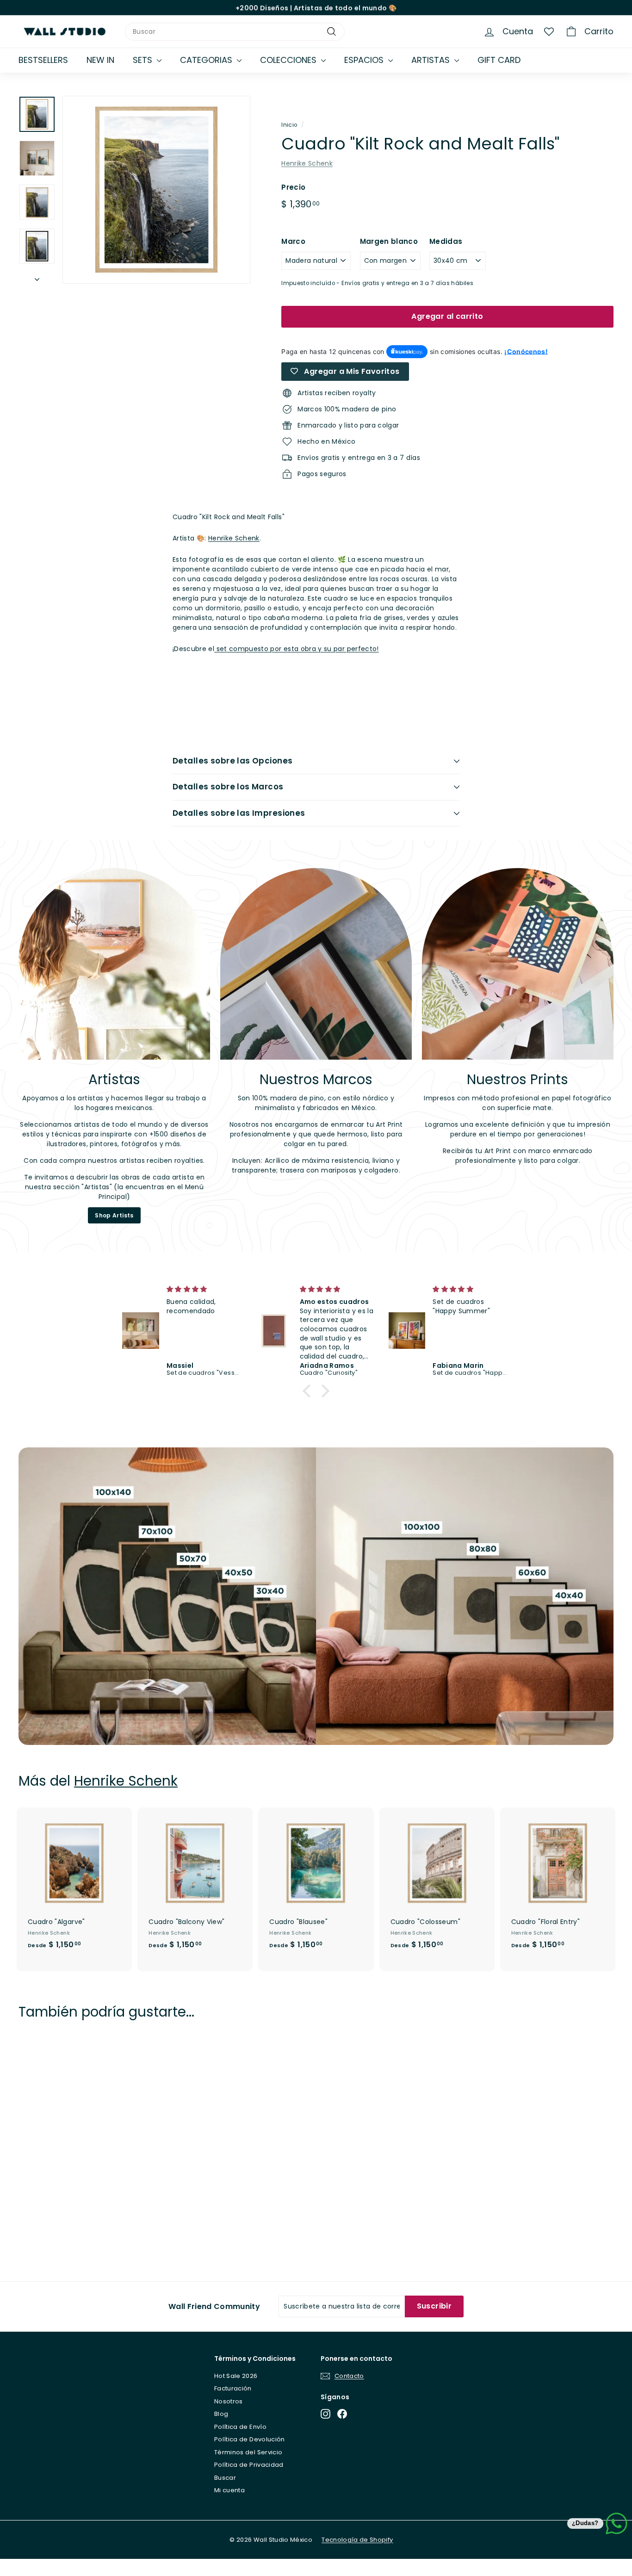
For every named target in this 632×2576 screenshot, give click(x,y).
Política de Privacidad (249, 2465)
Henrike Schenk (307, 163)
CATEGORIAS (207, 60)
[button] (309, 1391)
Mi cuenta (229, 2490)
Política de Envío (240, 2427)
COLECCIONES (289, 60)
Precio (293, 187)
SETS (144, 60)
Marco (293, 241)
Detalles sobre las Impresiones (239, 813)
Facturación (233, 2388)
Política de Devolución (250, 2439)
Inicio (289, 125)
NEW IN (100, 60)
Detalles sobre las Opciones (232, 761)
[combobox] (235, 32)
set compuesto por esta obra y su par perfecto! (296, 649)
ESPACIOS (365, 60)
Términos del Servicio (248, 2452)
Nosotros (229, 2401)
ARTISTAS (432, 60)
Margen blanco (389, 241)
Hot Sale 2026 (236, 2376)
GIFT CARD (499, 60)
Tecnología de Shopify (357, 2540)
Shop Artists (114, 1215)
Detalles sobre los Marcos (228, 787)
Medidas (446, 241)
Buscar (225, 2478)
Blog (221, 2414)
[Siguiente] (37, 276)
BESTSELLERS (43, 60)
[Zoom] (156, 190)
